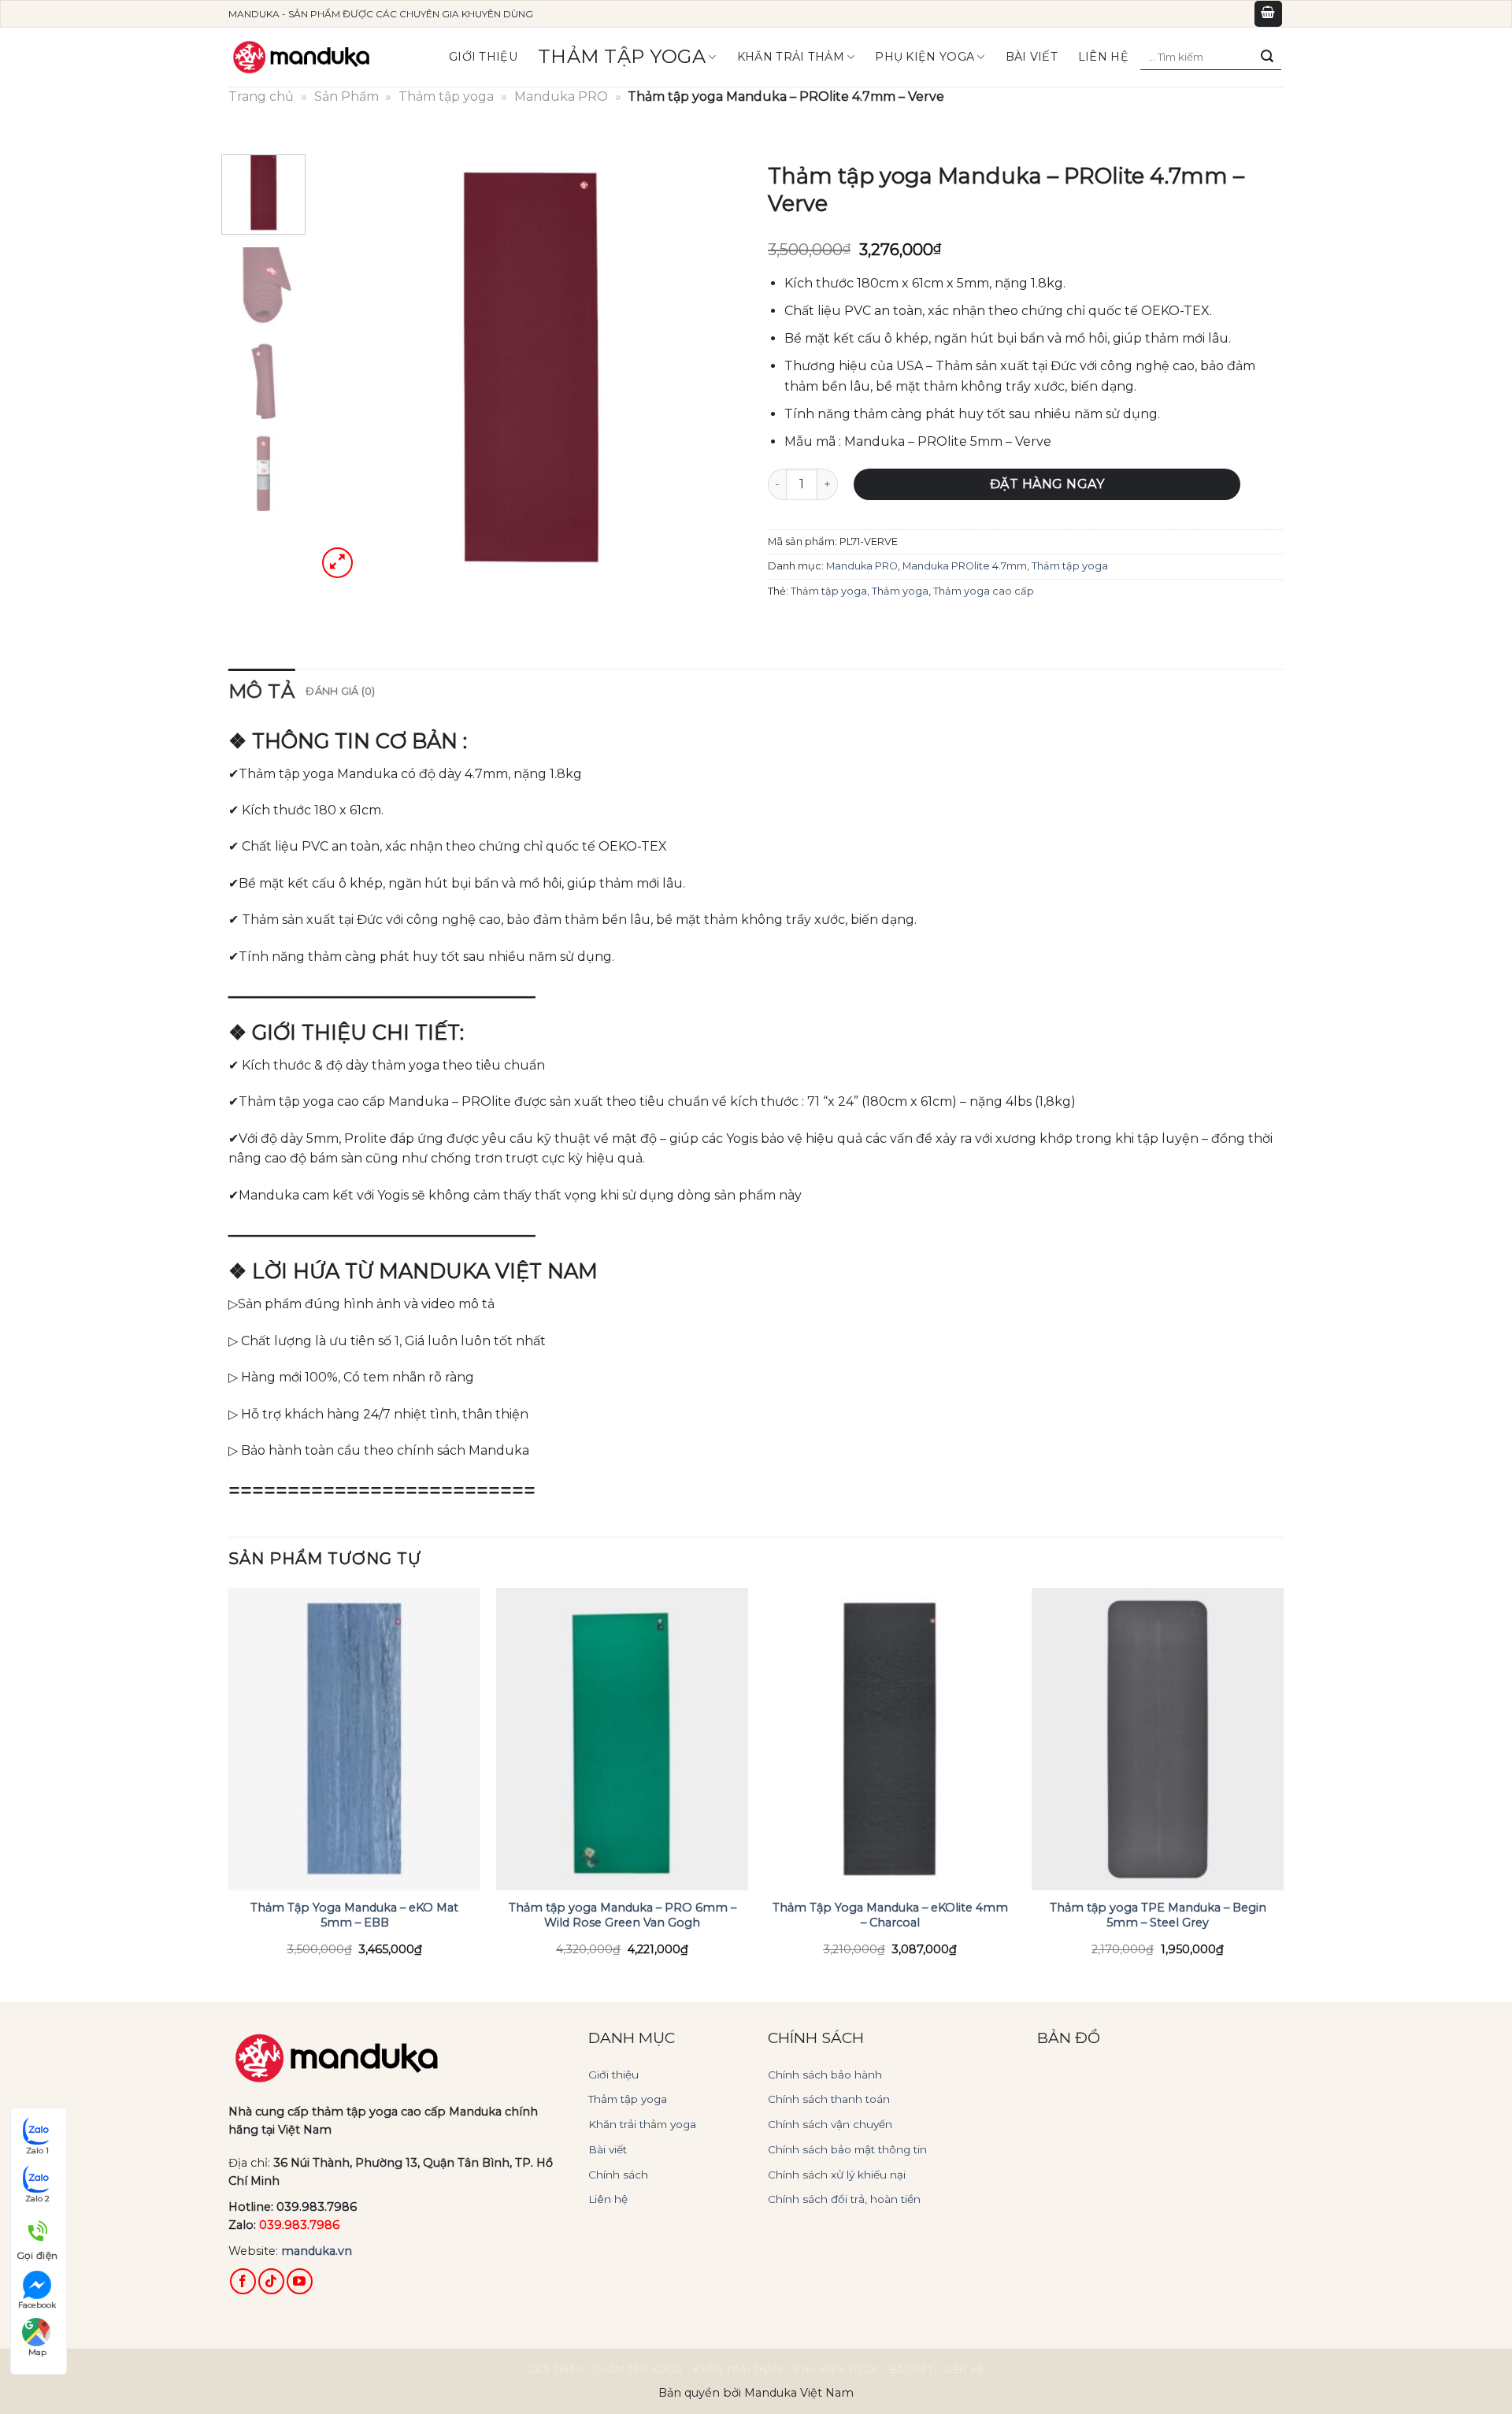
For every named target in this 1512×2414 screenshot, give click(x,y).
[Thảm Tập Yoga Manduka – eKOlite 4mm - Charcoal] (890, 1739)
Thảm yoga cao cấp (984, 591)
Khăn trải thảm (791, 57)
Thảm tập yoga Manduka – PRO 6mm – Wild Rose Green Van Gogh (623, 1915)
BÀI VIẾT (1032, 57)
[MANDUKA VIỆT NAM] (303, 57)
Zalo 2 (37, 2199)
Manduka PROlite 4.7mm (965, 566)
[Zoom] (337, 563)
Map (37, 2352)
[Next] (716, 368)
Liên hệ (1103, 57)
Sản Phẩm (346, 96)
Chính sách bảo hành (825, 2075)
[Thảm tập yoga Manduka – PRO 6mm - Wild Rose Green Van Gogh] (622, 1739)
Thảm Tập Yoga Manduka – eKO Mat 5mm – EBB (354, 1915)
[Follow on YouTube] (300, 2281)
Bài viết (608, 2149)
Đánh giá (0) (340, 691)
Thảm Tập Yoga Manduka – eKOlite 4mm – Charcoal (890, 1915)
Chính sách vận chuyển (830, 2124)
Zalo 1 (37, 2151)
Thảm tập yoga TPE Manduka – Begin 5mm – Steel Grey (1158, 1915)
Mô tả (261, 691)
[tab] (261, 692)
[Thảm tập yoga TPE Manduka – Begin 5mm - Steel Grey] (1158, 1739)
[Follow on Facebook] (243, 2281)
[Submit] (1267, 57)
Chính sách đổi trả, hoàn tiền (844, 2199)
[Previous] (345, 368)
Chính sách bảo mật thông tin (847, 2149)
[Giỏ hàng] (1269, 14)
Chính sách (618, 2175)
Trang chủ (261, 96)
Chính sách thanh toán (829, 2099)
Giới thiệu (483, 57)
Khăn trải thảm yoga (642, 2124)
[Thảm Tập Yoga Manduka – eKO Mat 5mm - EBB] (354, 1739)
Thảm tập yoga (622, 56)
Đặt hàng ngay (1047, 484)
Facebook (37, 2305)
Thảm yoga (900, 591)
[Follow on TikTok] (271, 2281)
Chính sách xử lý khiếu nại (837, 2175)
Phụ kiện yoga (925, 57)
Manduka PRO (561, 96)
